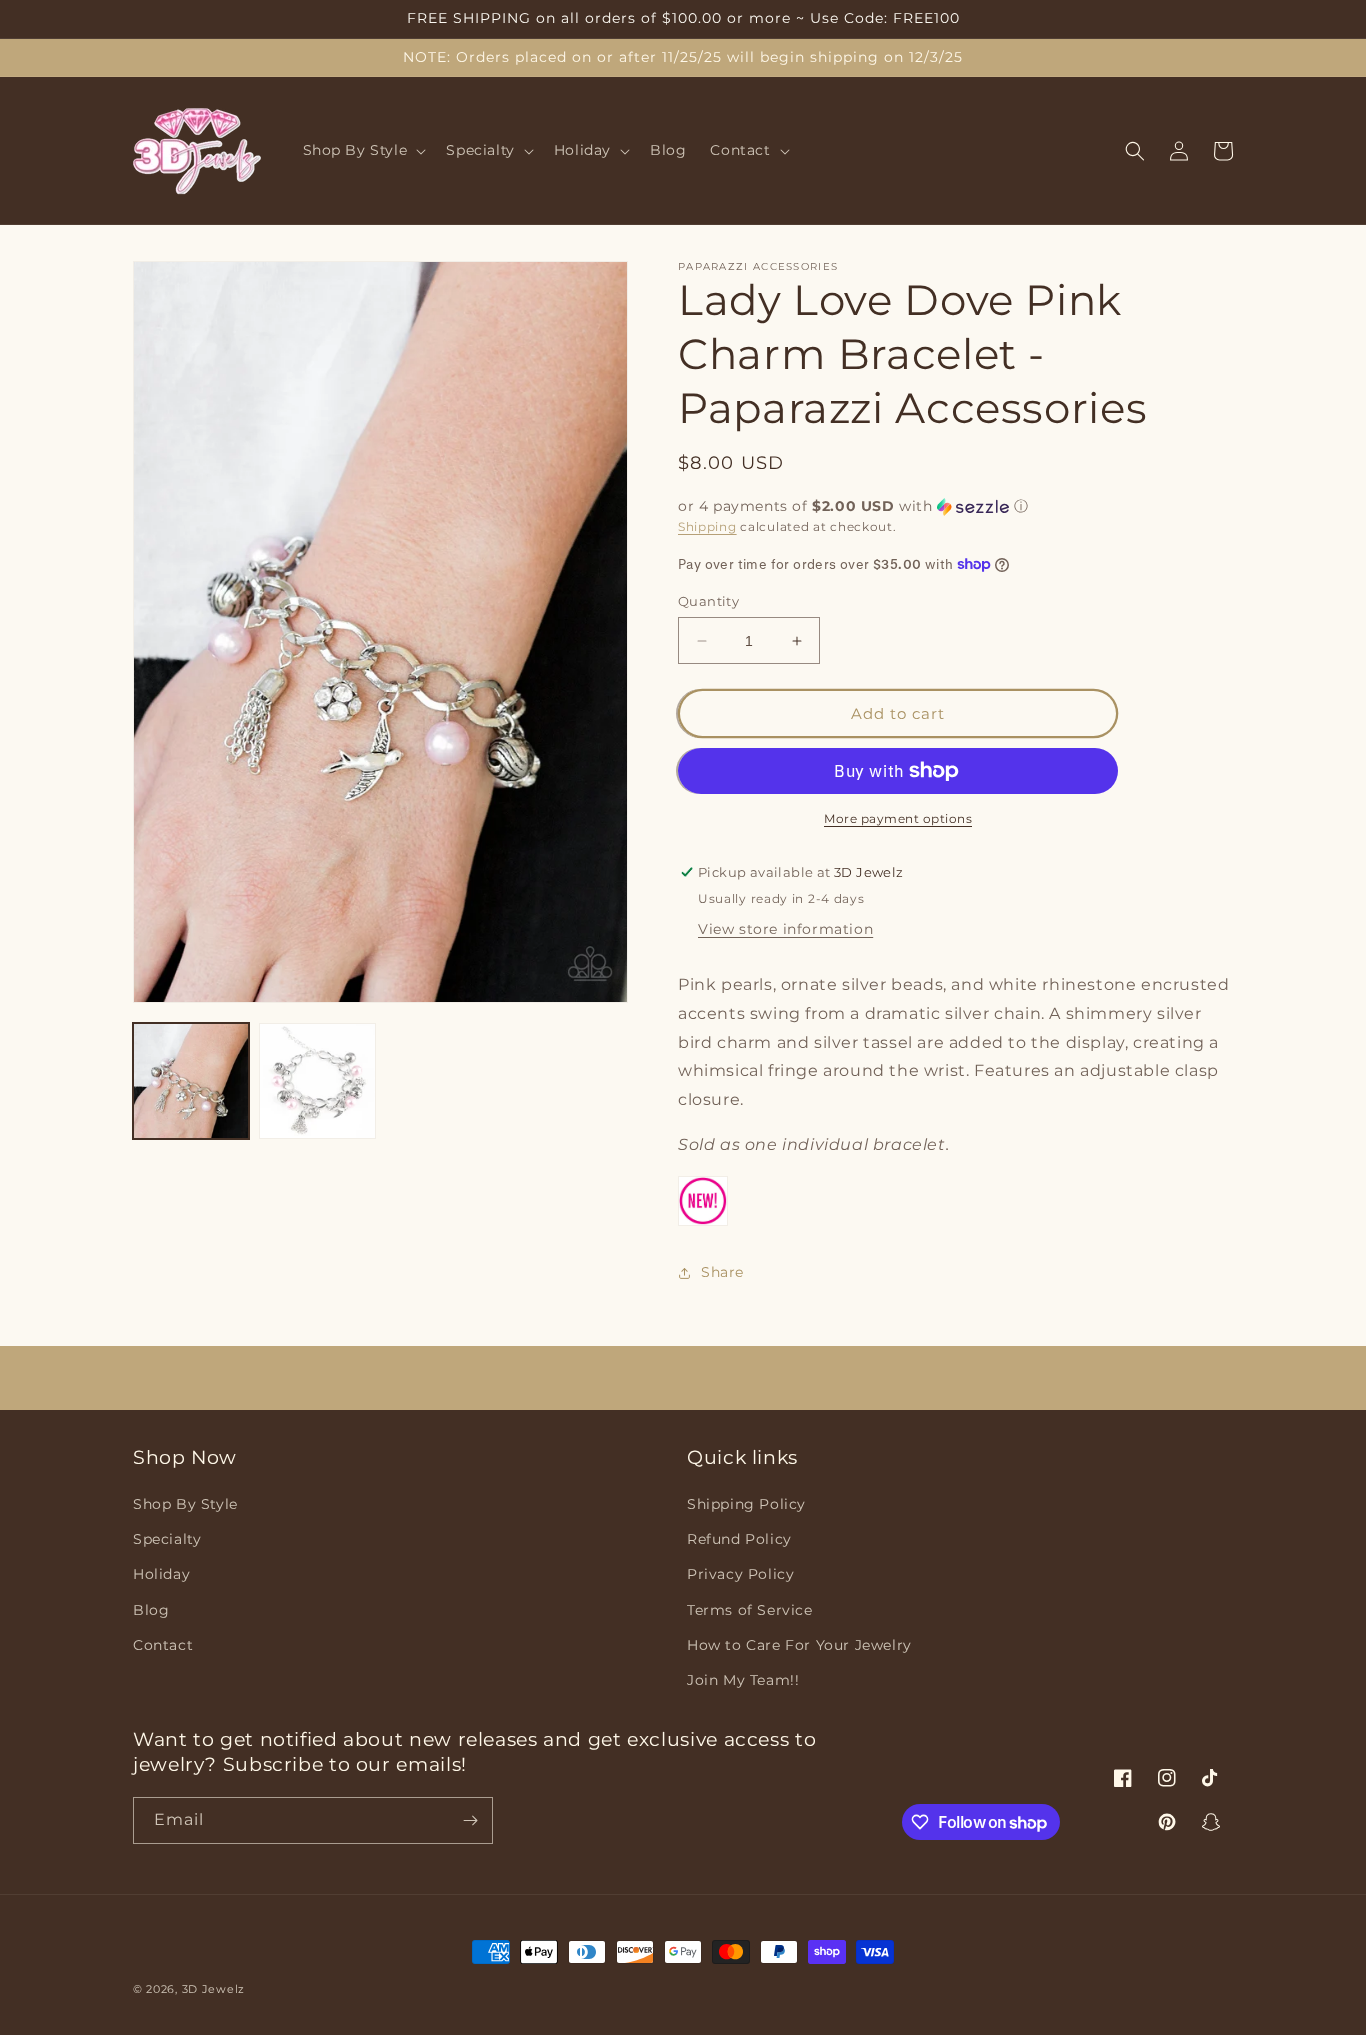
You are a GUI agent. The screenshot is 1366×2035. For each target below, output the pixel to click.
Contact (163, 1645)
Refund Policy (739, 1539)
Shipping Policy (746, 1504)
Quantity (708, 601)
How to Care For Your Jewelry (799, 1645)
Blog (151, 1610)
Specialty (167, 1539)
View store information (785, 929)
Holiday (161, 1574)
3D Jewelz (213, 1989)
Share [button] (722, 1272)
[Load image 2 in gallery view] (317, 1081)
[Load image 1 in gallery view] (191, 1081)
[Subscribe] (470, 1820)
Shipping (707, 526)
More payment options (898, 818)
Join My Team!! (743, 1680)
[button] (363, 151)
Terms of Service (750, 1610)
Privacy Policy (740, 1574)
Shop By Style (185, 1504)
